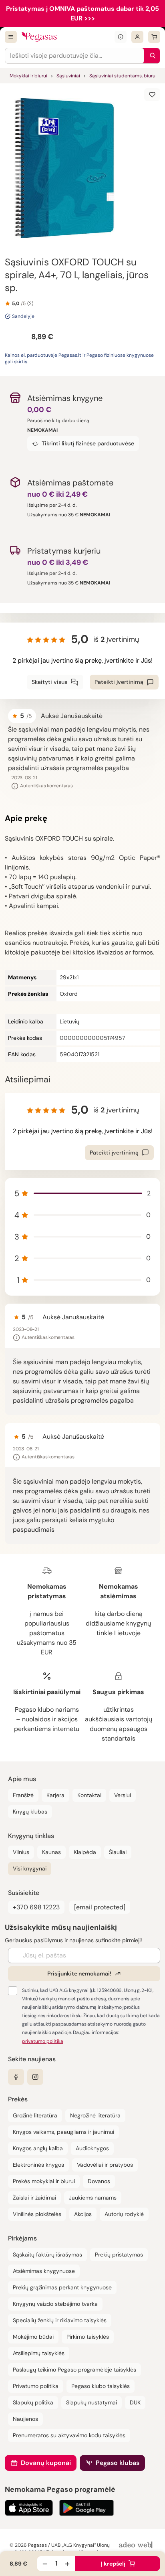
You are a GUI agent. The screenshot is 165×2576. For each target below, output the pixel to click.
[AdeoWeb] (137, 2545)
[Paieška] (151, 56)
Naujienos (25, 2419)
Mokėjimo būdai (33, 2337)
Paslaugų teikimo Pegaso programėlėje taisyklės (74, 2370)
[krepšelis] (154, 37)
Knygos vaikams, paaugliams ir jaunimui (63, 2132)
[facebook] (16, 2077)
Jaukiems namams (93, 2198)
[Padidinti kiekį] (67, 2564)
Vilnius (21, 1852)
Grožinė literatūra (35, 2115)
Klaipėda (85, 1852)
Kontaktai (89, 1795)
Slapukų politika (33, 2402)
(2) (30, 303)
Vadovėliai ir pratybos (105, 2165)
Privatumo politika (36, 2386)
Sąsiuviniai (68, 76)
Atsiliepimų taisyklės (39, 2353)
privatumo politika (43, 2041)
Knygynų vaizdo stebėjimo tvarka (55, 2304)
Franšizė (23, 1795)
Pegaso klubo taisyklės (101, 2386)
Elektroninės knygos (38, 2165)
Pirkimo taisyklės (88, 2337)
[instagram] (35, 2077)
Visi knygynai (30, 1868)
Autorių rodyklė (124, 2214)
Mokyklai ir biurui (28, 76)
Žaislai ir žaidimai (34, 2198)
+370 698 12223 (36, 1907)
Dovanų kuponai (46, 2463)
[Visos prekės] (11, 37)
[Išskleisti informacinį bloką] (121, 37)
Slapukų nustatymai (92, 2402)
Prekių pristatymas (119, 2255)
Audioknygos (92, 2148)
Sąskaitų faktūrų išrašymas (47, 2255)
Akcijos (83, 2214)
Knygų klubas (30, 1812)
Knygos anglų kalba (38, 2148)
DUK (135, 2402)
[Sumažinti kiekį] (45, 2564)
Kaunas (51, 1852)
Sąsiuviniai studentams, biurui (123, 76)
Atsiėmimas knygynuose (44, 2271)
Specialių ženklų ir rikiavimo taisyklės (60, 2320)
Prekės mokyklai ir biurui (44, 2181)
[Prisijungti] (137, 37)
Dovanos (99, 2181)
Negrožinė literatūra (95, 2115)
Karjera (55, 1795)
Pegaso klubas (118, 2463)
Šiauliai (118, 1852)
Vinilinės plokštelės (37, 2214)
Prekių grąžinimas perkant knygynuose (62, 2287)
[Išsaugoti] (152, 95)
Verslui (123, 1795)
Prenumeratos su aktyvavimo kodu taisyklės (69, 2435)
